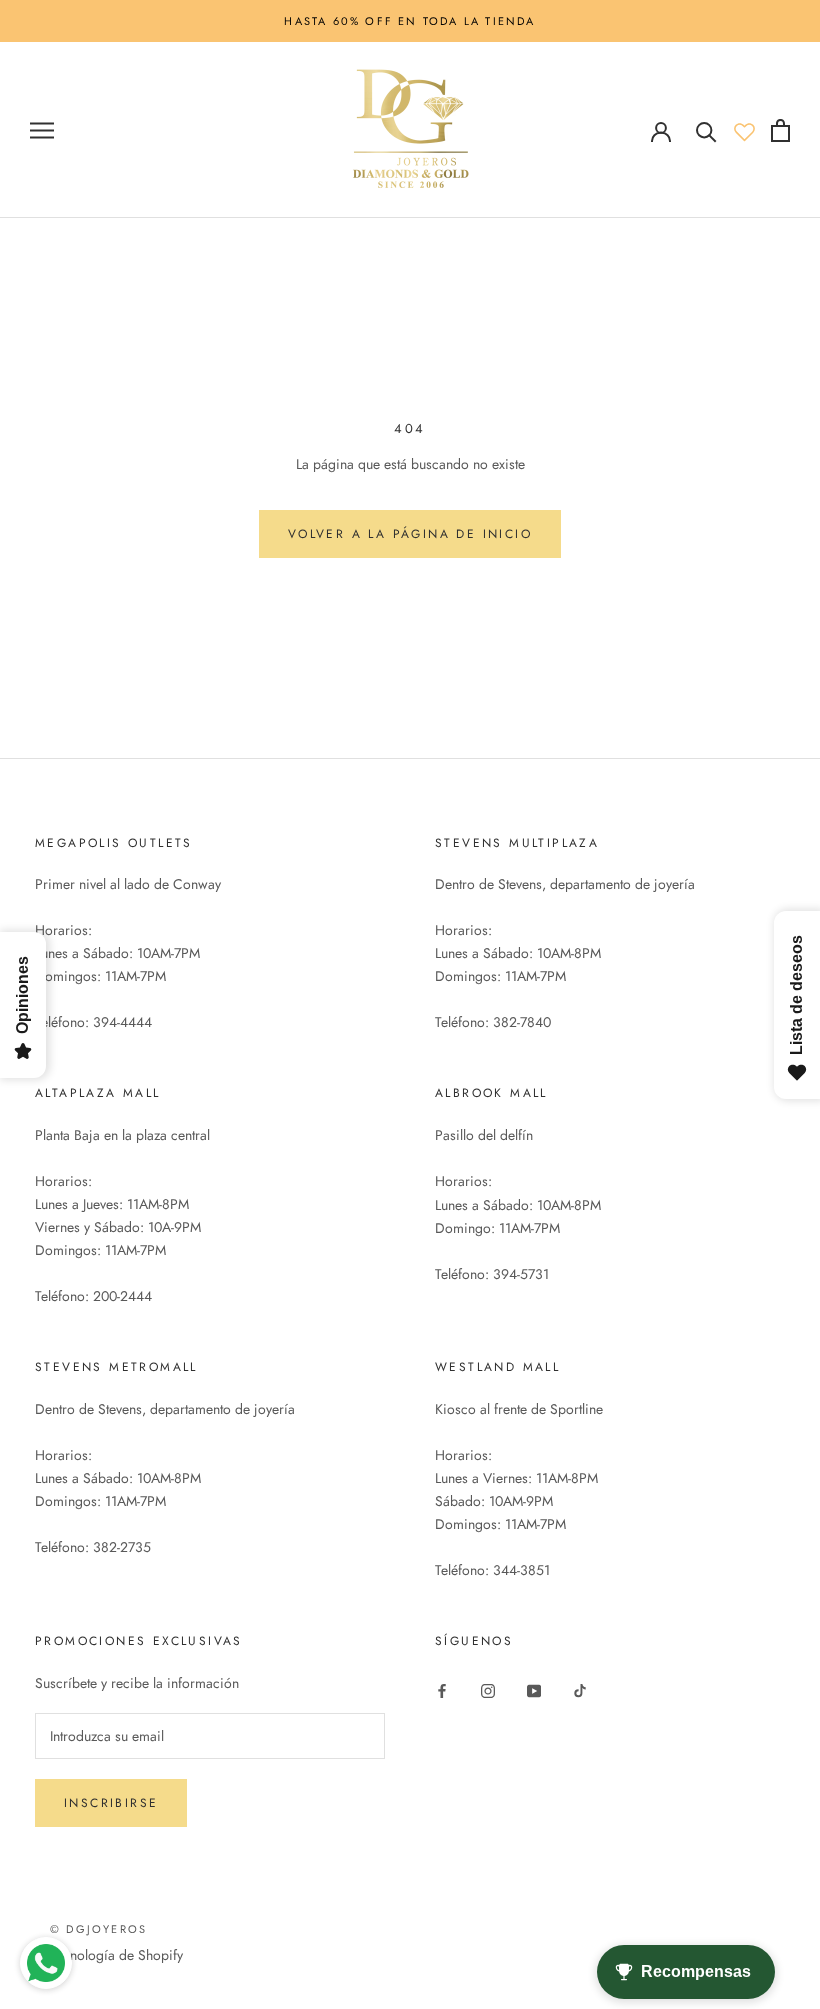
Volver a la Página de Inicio (410, 534)
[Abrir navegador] (42, 130)
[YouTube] (534, 1689)
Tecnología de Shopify (116, 1955)
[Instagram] (488, 1689)
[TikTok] (580, 1689)
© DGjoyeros (98, 1929)
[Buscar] (706, 130)
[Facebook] (442, 1689)
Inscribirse (111, 1803)
